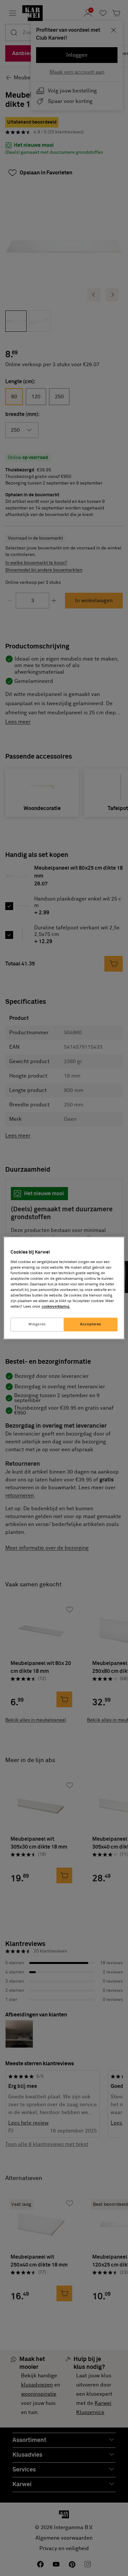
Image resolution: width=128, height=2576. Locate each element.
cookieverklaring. (56, 1307)
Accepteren (91, 1325)
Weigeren (37, 1325)
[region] (64, 1288)
